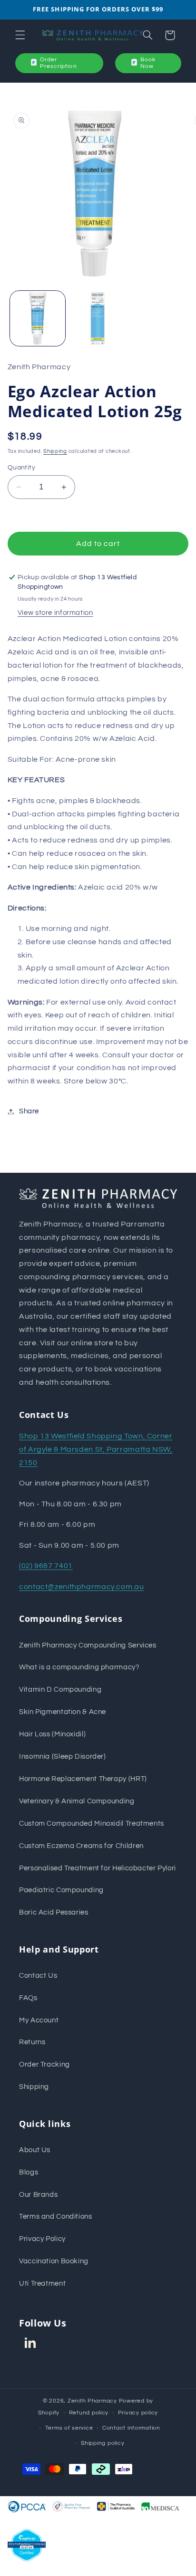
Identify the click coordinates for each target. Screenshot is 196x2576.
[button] (20, 35)
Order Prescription (59, 63)
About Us (35, 2150)
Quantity (21, 468)
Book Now (148, 63)
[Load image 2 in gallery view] (98, 318)
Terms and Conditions (56, 2217)
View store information (55, 613)
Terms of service (69, 2428)
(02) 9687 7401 (46, 1566)
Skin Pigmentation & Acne (63, 1712)
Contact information (131, 2428)
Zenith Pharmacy (93, 2401)
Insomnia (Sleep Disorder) (63, 1757)
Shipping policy (103, 2443)
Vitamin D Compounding (60, 1690)
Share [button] (29, 1111)
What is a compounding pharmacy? (79, 1667)
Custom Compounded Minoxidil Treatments (92, 1824)
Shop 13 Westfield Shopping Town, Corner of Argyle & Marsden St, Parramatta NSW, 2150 (96, 1449)
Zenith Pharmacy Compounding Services (88, 1645)
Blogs (29, 2172)
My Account (39, 2020)
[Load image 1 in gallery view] (38, 318)
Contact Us (38, 1976)
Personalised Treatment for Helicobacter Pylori (98, 1868)
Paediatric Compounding (61, 1890)
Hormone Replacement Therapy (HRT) (83, 1779)
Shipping (55, 451)
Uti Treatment (42, 2284)
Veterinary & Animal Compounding (77, 1801)
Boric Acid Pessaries (54, 1912)
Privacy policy (138, 2413)
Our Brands (38, 2195)
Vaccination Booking (54, 2261)
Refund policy (89, 2413)
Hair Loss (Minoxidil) (52, 1734)
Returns (32, 2042)
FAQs (28, 1998)
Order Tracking (44, 2064)
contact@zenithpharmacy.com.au (81, 1587)
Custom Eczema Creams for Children (81, 1846)
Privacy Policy (42, 2239)
